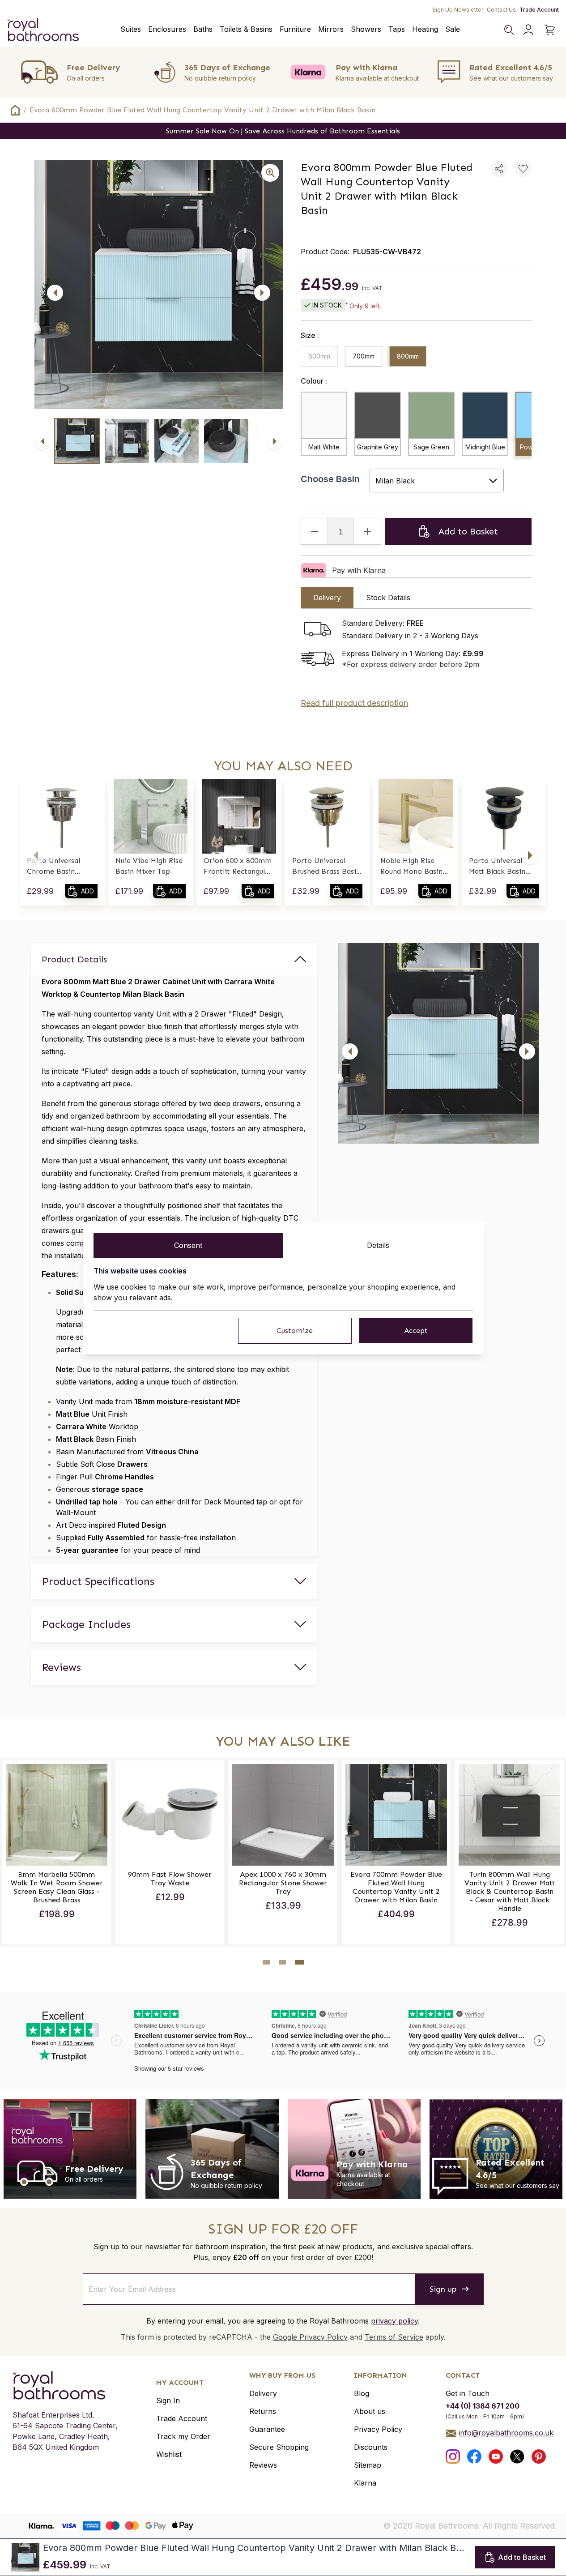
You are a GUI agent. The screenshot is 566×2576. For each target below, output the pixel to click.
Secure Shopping (279, 2447)
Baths (203, 29)
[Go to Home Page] (15, 110)
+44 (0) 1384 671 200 (483, 2406)
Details (378, 1245)
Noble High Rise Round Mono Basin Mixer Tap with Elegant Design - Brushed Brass (411, 867)
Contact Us (501, 10)
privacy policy (394, 2321)
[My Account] (528, 30)
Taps (397, 29)
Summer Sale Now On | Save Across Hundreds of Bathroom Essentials (283, 131)
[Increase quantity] (367, 531)
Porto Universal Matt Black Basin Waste (497, 867)
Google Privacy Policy (310, 2337)
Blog (362, 2393)
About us (370, 2411)
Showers (366, 29)
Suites (131, 29)
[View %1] (77, 441)
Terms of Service (394, 2337)
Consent (188, 1245)
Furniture (295, 29)
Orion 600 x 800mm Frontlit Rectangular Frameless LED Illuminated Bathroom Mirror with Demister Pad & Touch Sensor (238, 867)
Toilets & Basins (246, 29)
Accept (416, 1331)
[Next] (262, 293)
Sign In (168, 2401)
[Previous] (55, 293)
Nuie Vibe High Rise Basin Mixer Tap (149, 866)
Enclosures (167, 29)
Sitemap (368, 2465)
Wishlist (169, 2454)
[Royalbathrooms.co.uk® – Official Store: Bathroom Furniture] (43, 30)
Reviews (263, 2465)
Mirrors (331, 29)
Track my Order (183, 2436)
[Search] (509, 30)
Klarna (365, 2483)
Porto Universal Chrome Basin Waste (53, 867)
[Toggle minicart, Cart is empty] (550, 30)
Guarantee (267, 2429)
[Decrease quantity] (315, 531)
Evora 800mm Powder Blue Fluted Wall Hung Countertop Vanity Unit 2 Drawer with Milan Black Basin (202, 110)
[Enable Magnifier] (270, 173)
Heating (425, 29)
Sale (453, 29)
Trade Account (539, 10)
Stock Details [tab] (388, 598)
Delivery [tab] (327, 598)
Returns (263, 2411)
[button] (36, 855)
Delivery (263, 2393)
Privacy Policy (378, 2429)
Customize (295, 1331)
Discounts (371, 2447)
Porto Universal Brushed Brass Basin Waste (326, 867)
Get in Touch (468, 2393)
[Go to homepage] (65, 2385)
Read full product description (354, 703)
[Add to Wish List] (523, 169)
